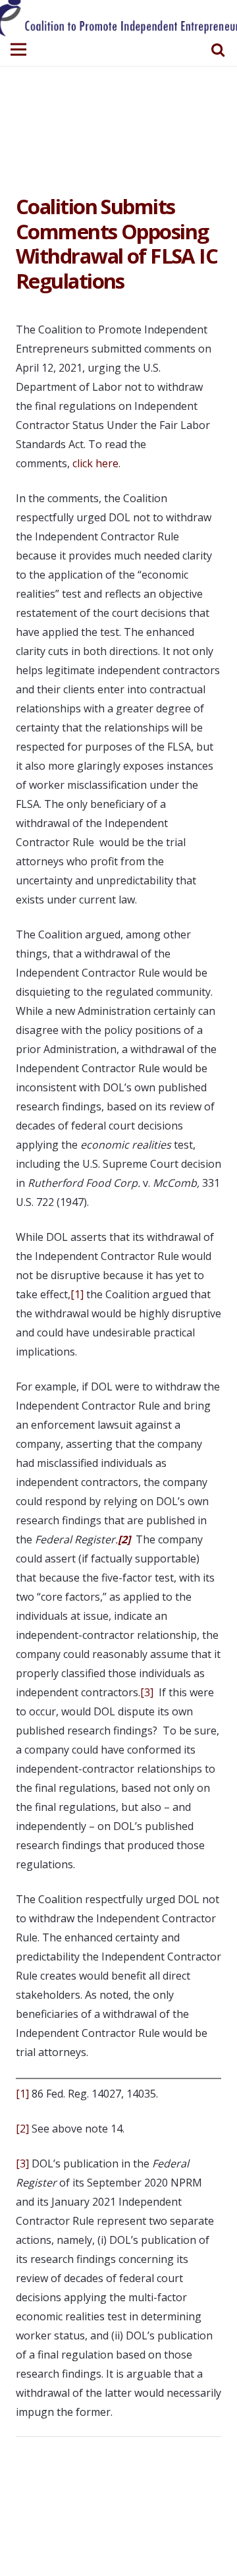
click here (95, 463)
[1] (77, 1294)
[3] (147, 1692)
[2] (22, 2129)
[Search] (218, 49)
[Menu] (18, 49)
